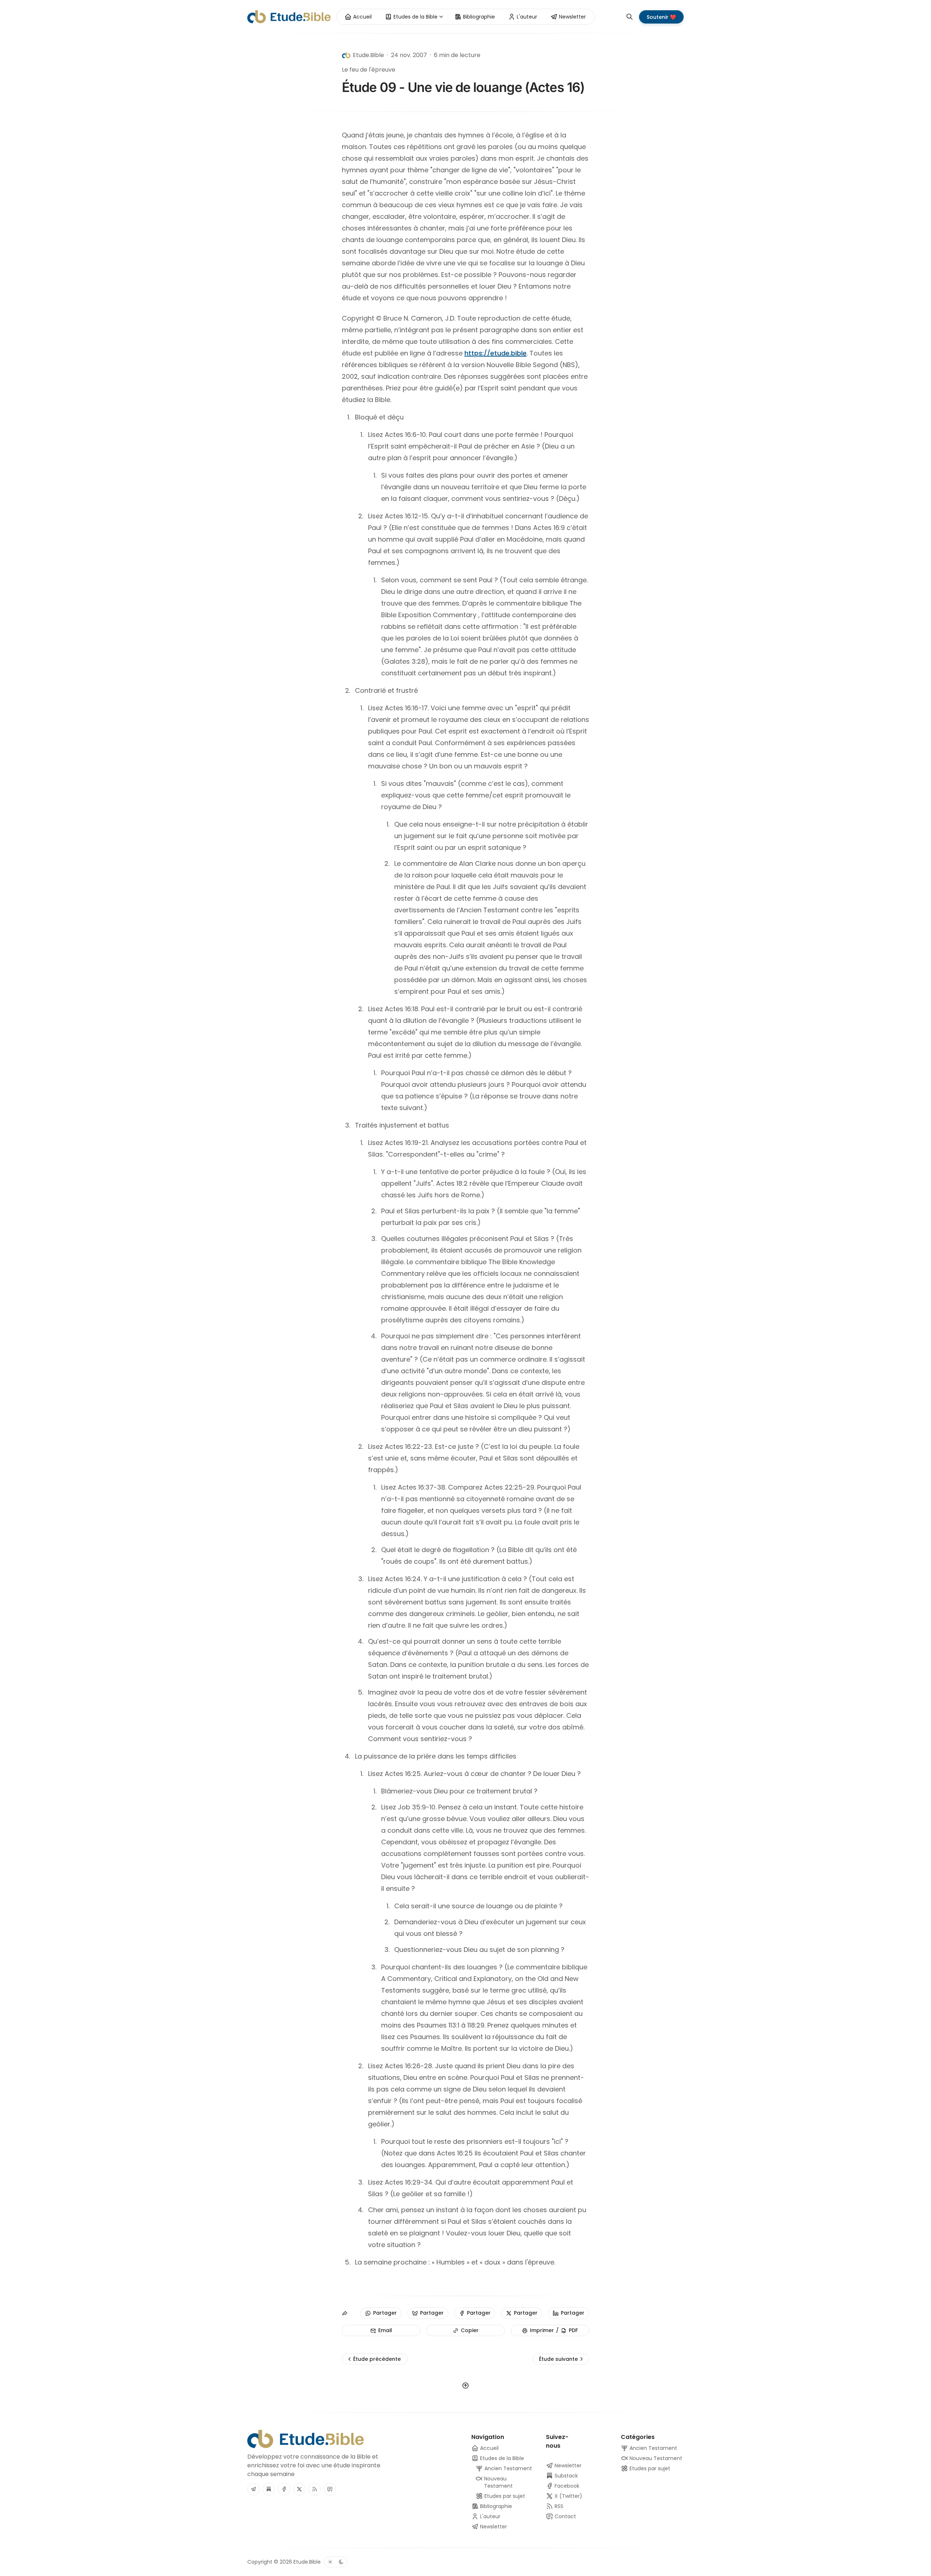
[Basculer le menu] (441, 17)
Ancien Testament (653, 2448)
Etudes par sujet (649, 2468)
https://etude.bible (496, 353)
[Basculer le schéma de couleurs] (336, 2562)
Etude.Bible (307, 2562)
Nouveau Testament (655, 2458)
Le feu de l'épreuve (369, 70)
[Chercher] (630, 17)
